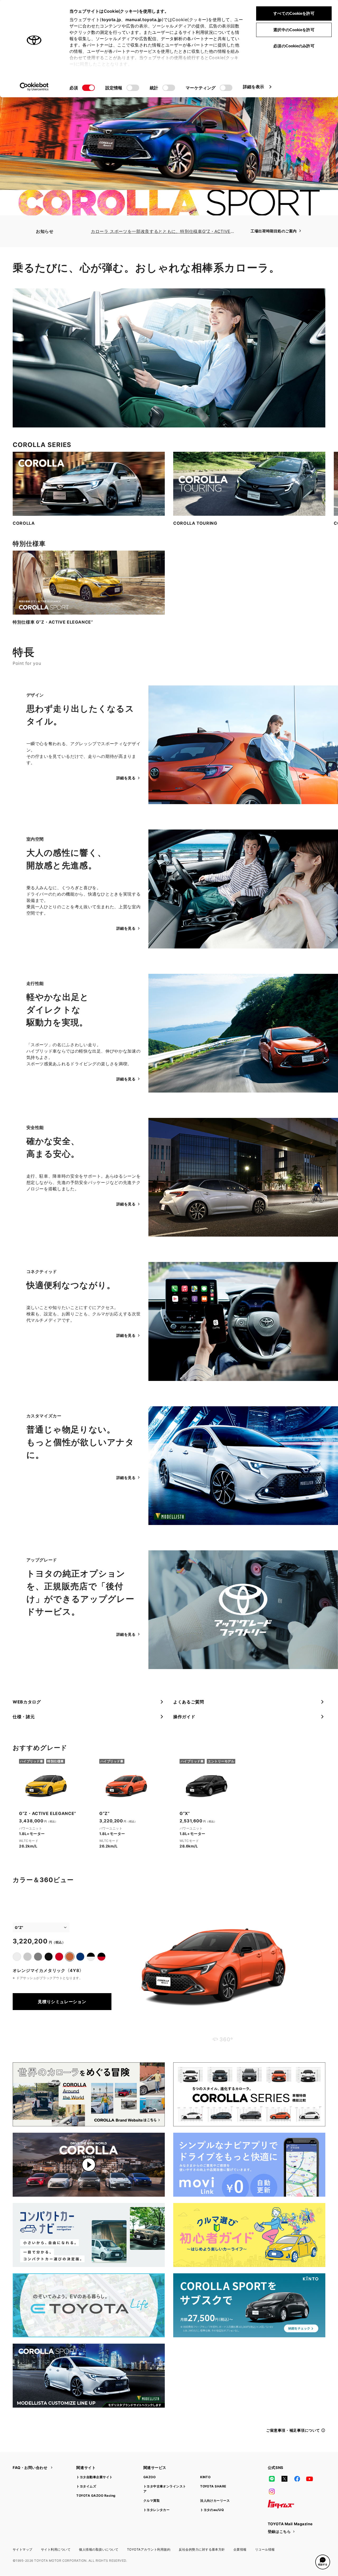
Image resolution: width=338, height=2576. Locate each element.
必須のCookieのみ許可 (294, 46)
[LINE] (272, 2479)
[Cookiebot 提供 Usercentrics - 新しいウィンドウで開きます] (34, 87)
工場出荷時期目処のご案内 (274, 231)
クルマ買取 (152, 2501)
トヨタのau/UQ (212, 2510)
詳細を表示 (254, 87)
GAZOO (149, 2477)
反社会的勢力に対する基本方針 (202, 2549)
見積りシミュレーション (62, 2002)
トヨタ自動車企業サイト (94, 2477)
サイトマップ (23, 2549)
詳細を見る (126, 778)
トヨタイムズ (86, 2486)
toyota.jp (111, 20)
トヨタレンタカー (157, 2510)
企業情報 (240, 2549)
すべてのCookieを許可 (294, 13)
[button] (323, 2562)
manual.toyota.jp (144, 20)
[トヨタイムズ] (281, 2504)
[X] (284, 2479)
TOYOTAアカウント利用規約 (149, 2549)
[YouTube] (310, 2479)
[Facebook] (297, 2479)
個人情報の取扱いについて (99, 2549)
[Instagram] (272, 2491)
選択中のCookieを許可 (294, 30)
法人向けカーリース (215, 2501)
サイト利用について (56, 2549)
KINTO (205, 2477)
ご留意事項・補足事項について (293, 2430)
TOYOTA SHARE (213, 2486)
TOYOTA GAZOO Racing (96, 2496)
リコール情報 (265, 2549)
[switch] (133, 88)
